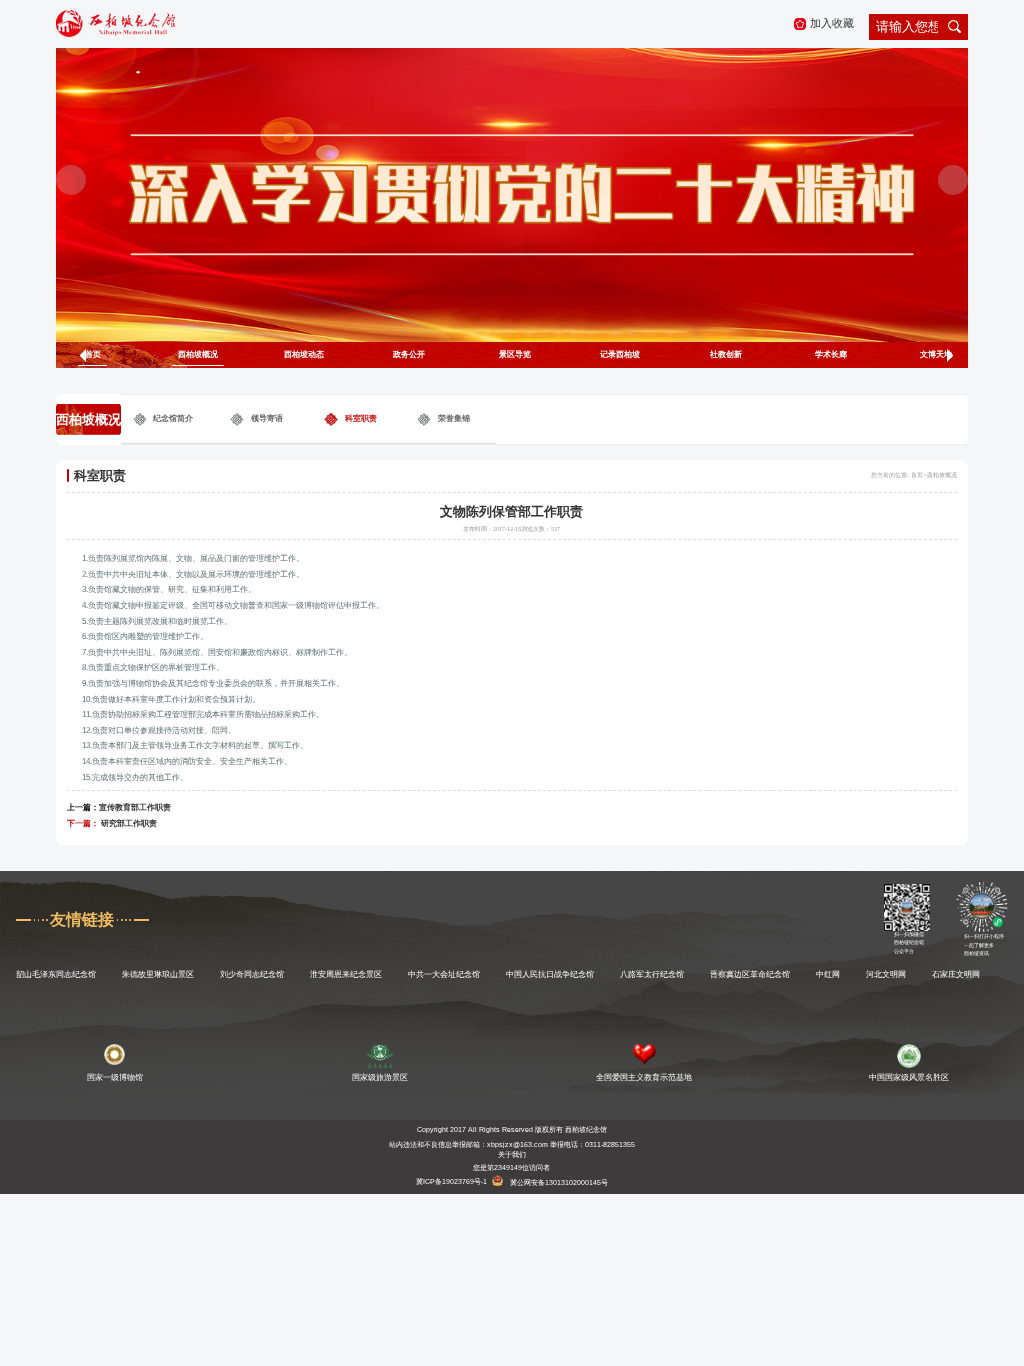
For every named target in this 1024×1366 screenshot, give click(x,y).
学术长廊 (831, 354)
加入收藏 (832, 23)
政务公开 (409, 354)
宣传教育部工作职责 (135, 807)
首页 (93, 354)
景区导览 (515, 354)
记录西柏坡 (620, 354)
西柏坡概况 (198, 354)
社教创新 (726, 354)
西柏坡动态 (304, 354)
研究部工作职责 (129, 823)
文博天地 (936, 354)
